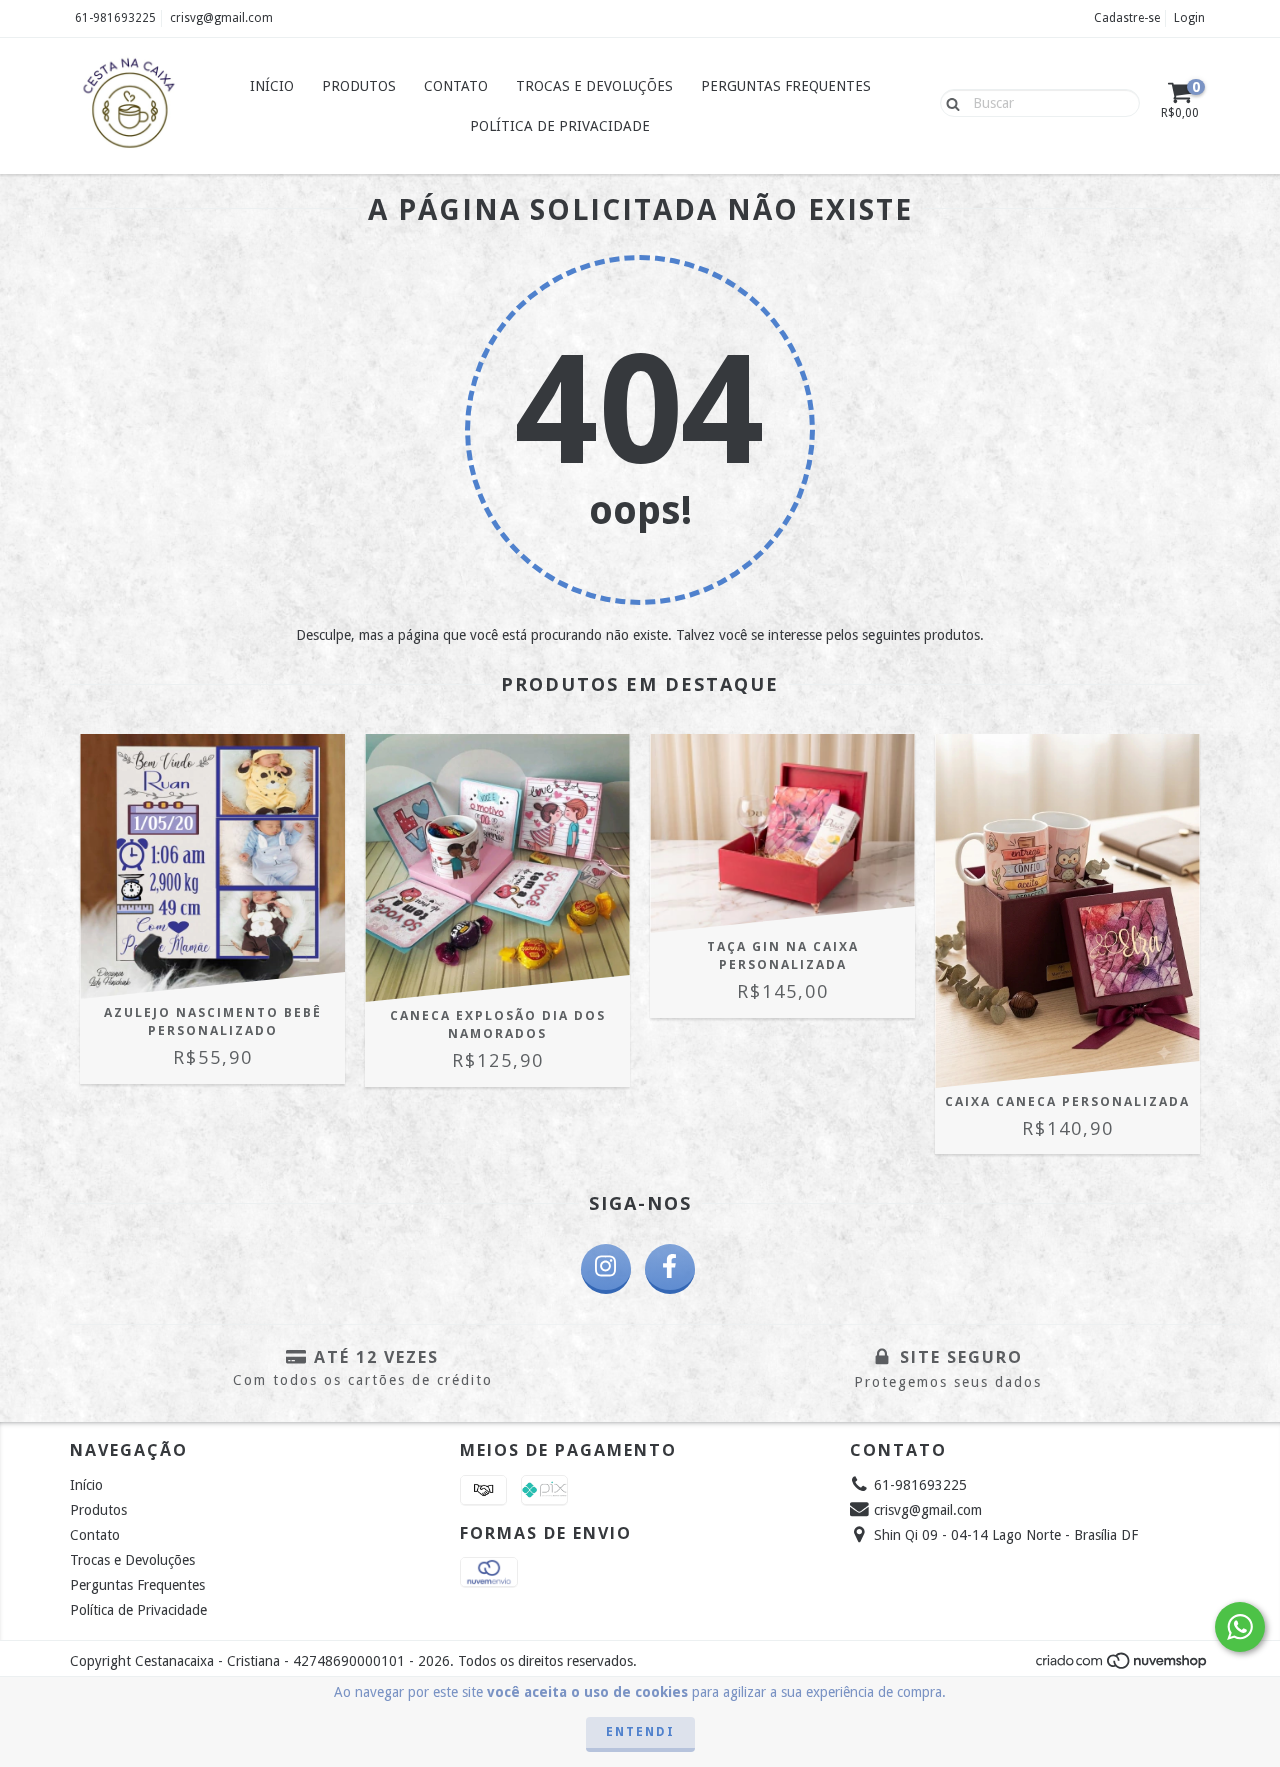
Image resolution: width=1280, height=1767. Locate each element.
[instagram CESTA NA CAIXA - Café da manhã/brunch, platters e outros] (606, 1269)
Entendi (640, 1732)
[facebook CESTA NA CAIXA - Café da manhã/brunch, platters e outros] (670, 1269)
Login (1189, 18)
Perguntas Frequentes (786, 86)
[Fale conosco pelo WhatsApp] (1240, 1627)
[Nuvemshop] (1122, 1666)
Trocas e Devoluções (594, 86)
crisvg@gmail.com (221, 18)
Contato (456, 86)
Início (272, 86)
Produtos (359, 86)
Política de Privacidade (560, 126)
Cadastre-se (1127, 18)
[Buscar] (948, 102)
